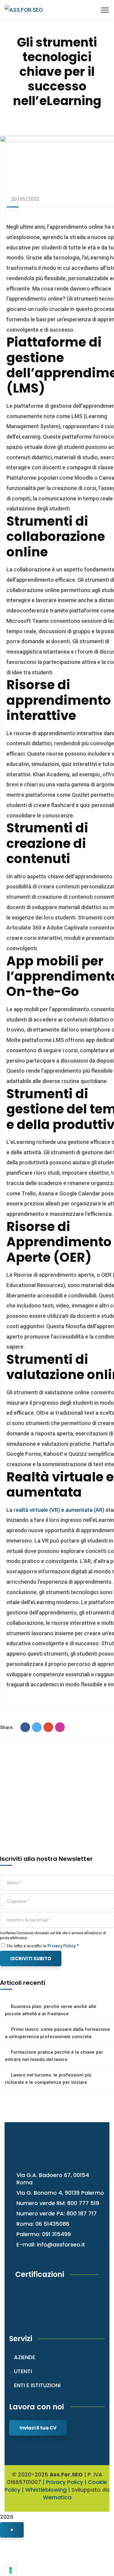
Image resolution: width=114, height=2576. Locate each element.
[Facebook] (25, 1727)
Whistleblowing (46, 2490)
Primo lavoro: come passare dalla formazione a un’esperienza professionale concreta (57, 2033)
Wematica (57, 2497)
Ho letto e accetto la (26, 1946)
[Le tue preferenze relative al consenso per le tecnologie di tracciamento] (11, 2570)
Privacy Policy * (63, 1946)
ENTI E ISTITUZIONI (37, 2385)
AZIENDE (25, 2357)
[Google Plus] (48, 1727)
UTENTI (23, 2371)
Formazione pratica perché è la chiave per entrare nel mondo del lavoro (54, 2056)
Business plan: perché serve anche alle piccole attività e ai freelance (51, 2010)
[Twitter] (37, 1727)
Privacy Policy (64, 2482)
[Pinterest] (60, 1727)
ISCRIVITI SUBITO (31, 1958)
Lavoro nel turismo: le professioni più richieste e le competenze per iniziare (48, 2079)
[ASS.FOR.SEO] (24, 10)
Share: (7, 1727)
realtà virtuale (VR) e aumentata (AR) (59, 1510)
